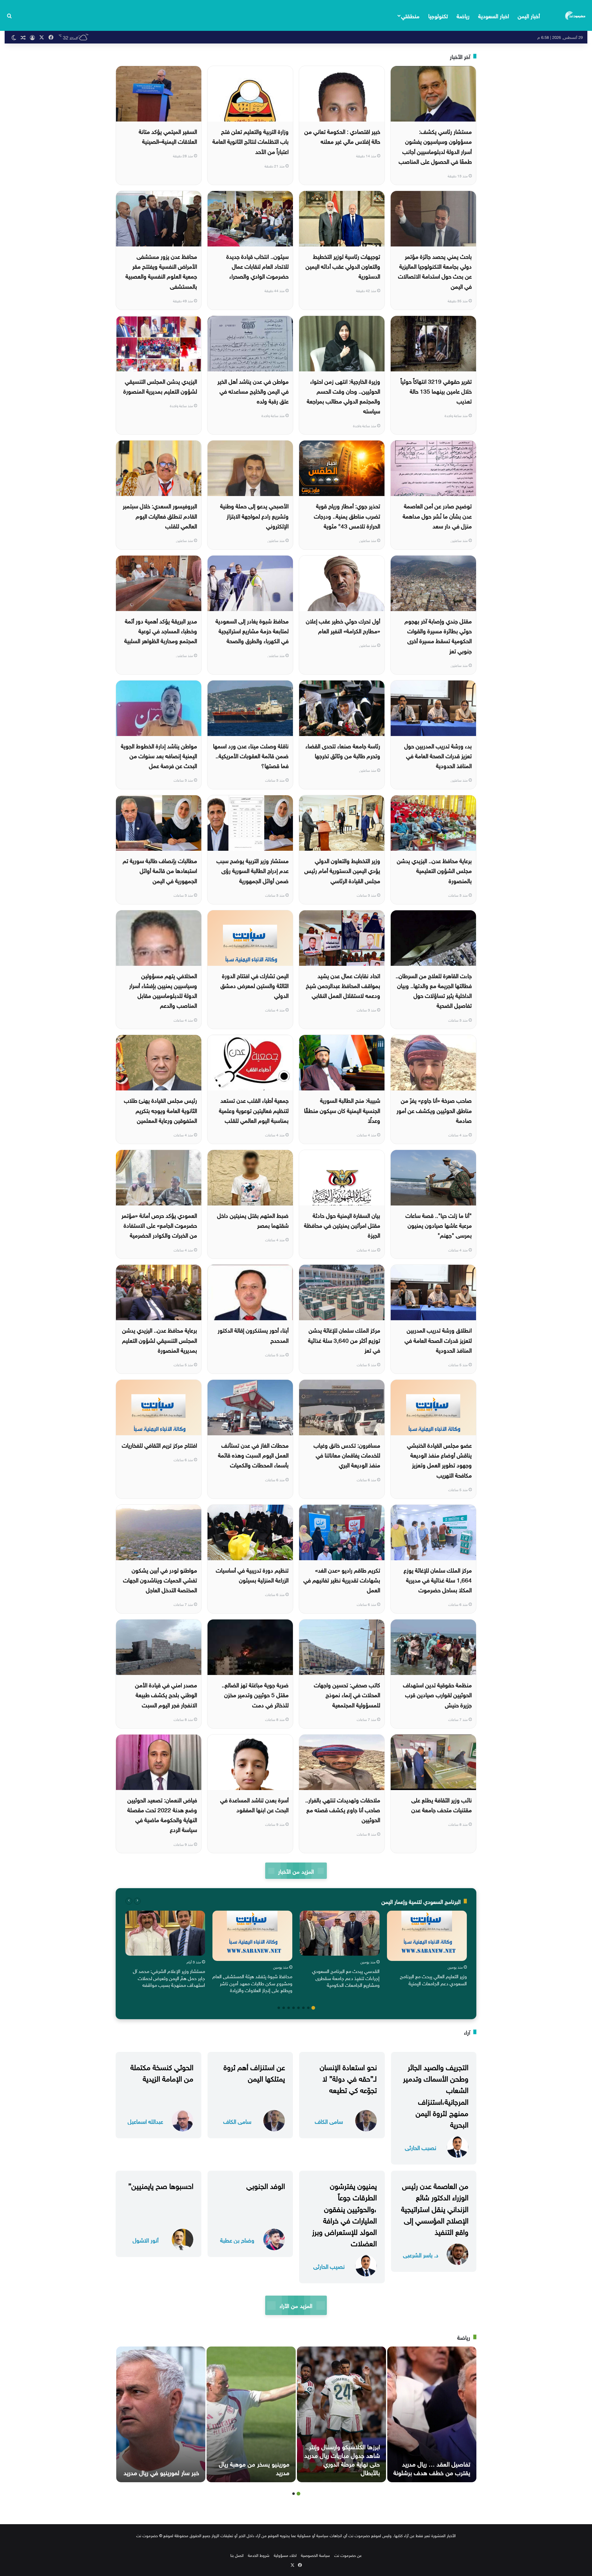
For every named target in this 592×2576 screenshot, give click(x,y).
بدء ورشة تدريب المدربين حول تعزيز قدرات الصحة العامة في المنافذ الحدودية (438, 755)
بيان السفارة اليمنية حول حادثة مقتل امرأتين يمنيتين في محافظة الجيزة (342, 1225)
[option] (427, 1950)
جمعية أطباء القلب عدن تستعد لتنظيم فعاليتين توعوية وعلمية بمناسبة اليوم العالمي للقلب (254, 1110)
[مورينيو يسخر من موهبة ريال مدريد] (251, 2414)
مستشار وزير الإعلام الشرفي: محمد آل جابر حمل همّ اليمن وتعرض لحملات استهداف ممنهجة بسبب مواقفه (169, 1977)
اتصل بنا (237, 2555)
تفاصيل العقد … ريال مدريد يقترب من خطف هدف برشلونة (432, 2467)
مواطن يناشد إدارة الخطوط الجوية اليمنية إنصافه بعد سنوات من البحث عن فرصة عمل (159, 755)
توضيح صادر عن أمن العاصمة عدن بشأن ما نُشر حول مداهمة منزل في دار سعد (437, 515)
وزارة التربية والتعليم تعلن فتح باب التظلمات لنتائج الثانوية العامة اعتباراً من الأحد (251, 141)
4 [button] (298, 2008)
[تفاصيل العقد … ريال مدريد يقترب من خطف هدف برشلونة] (432, 2414)
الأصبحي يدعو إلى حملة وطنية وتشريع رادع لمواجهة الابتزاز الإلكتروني (254, 515)
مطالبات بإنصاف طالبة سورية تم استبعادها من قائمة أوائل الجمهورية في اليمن (160, 870)
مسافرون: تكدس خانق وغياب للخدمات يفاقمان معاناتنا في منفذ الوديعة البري (347, 1455)
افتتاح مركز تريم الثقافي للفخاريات (159, 1445)
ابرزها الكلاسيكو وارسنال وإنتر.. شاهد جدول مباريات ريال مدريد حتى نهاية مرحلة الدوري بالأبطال (342, 2459)
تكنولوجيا (438, 15)
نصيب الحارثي (421, 2147)
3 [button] (303, 2008)
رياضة (463, 15)
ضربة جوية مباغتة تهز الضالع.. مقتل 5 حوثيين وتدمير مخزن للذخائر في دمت (255, 1694)
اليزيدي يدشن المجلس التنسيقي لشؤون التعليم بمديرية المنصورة (160, 386)
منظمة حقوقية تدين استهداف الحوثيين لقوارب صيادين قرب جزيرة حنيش (437, 1694)
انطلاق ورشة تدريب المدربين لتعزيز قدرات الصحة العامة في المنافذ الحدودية (438, 1340)
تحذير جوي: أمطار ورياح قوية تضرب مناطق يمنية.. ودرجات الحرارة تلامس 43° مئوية (347, 515)
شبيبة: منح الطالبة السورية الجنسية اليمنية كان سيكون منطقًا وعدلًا (342, 1110)
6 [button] (289, 2008)
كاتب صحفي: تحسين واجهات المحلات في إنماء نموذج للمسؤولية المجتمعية (347, 1694)
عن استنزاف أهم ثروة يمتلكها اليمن (254, 2072)
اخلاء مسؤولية (285, 2555)
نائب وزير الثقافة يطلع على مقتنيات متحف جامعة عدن (442, 1804)
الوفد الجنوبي (266, 2185)
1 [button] (313, 2008)
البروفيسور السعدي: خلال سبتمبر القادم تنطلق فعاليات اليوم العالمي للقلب (160, 515)
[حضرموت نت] (576, 15)
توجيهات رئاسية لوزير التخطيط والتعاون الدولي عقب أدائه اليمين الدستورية (343, 266)
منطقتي (410, 15)
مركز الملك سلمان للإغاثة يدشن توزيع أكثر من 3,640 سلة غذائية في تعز (344, 1340)
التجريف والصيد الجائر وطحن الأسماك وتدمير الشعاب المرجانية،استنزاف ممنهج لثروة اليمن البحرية (436, 2095)
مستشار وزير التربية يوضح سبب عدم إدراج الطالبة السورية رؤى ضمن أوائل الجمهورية (253, 870)
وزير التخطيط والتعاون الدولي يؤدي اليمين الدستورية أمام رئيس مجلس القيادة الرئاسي (342, 870)
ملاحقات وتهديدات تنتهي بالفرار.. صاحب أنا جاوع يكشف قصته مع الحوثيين (343, 1809)
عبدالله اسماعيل (145, 2121)
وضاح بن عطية (237, 2240)
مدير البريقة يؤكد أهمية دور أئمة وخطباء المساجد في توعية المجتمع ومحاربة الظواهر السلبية (161, 630)
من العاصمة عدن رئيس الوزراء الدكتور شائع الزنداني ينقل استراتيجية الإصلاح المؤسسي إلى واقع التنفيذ (435, 2208)
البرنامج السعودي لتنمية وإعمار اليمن (421, 1901)
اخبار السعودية (494, 15)
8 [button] (279, 2008)
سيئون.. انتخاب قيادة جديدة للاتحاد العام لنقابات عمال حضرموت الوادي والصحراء (257, 266)
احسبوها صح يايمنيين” (161, 2185)
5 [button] (294, 2008)
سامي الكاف (329, 2121)
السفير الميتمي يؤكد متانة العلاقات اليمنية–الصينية (168, 136)
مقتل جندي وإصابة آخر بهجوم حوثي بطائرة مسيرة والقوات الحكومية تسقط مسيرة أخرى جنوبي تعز (438, 635)
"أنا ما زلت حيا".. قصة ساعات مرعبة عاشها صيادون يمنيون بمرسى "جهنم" (439, 1225)
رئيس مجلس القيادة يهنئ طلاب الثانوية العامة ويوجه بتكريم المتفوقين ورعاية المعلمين (160, 1110)
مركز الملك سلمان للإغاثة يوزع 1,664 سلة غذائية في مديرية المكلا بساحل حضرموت (438, 1580)
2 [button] (308, 2008)
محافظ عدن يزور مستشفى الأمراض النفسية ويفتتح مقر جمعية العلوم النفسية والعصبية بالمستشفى (161, 271)
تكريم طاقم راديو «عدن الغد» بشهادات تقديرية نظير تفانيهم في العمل (342, 1580)
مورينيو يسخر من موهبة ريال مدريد (254, 2467)
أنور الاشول (146, 2240)
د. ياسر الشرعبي (421, 2254)
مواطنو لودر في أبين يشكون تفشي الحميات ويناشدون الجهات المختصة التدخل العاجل (160, 1580)
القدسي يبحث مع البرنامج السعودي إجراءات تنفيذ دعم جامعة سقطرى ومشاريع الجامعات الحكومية (346, 1977)
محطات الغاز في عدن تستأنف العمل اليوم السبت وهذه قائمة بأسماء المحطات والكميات (253, 1455)
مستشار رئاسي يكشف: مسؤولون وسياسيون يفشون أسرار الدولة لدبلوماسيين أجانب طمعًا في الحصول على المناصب (435, 146)
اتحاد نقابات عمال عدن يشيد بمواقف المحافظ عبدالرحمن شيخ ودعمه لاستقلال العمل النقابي (343, 985)
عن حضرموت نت (348, 2555)
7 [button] (284, 2008)
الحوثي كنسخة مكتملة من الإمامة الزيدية (162, 2072)
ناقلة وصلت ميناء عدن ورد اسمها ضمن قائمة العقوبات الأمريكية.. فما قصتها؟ (251, 755)
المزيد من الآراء (296, 2305)
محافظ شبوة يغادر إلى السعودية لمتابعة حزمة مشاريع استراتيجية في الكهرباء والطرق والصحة (252, 630)
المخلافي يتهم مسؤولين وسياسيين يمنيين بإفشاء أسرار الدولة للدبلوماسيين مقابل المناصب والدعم (163, 990)
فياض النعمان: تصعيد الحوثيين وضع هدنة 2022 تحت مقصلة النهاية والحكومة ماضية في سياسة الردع (162, 1814)
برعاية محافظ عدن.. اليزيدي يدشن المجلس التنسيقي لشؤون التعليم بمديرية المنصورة (160, 1340)
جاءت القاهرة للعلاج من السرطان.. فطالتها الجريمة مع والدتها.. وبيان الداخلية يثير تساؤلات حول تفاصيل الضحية (434, 990)
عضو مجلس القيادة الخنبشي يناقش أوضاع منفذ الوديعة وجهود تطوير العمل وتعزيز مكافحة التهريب (439, 1460)
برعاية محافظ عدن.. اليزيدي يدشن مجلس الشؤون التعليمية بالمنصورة (434, 870)
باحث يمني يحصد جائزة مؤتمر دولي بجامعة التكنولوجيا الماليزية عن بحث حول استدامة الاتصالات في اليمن (435, 271)
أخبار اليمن (529, 15)
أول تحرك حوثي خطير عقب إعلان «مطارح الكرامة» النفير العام (343, 625)
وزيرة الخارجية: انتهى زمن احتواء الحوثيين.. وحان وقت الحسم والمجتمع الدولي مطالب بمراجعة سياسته (343, 396)
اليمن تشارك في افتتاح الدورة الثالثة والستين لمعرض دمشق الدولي (255, 985)
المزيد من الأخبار (296, 1871)
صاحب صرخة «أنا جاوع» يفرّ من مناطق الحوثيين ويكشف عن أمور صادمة (434, 1110)
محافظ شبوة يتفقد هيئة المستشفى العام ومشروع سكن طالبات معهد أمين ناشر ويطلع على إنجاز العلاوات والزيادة (252, 1983)
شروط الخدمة (259, 2555)
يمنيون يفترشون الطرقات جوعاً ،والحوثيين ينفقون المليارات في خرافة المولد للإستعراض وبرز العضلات (344, 2214)
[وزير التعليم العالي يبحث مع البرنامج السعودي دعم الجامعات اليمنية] (427, 1936)
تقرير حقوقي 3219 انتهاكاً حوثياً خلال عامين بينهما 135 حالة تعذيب (436, 391)
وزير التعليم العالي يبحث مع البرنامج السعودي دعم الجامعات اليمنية (433, 1979)
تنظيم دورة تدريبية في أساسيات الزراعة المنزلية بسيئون (252, 1574)
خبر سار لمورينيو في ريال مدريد (161, 2472)
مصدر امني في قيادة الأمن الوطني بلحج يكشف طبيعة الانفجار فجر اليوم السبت (166, 1694)
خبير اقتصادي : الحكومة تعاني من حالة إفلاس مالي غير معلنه (342, 136)
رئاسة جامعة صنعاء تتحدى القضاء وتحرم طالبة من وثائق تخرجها (343, 750)
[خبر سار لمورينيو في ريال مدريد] (161, 2414)
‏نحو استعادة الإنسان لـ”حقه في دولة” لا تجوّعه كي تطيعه (348, 2078)
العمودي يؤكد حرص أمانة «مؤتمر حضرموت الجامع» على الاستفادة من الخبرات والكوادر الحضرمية (159, 1225)
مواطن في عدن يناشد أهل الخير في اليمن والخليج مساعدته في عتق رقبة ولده (253, 391)
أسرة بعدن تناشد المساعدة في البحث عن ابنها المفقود (254, 1804)
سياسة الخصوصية (315, 2555)
